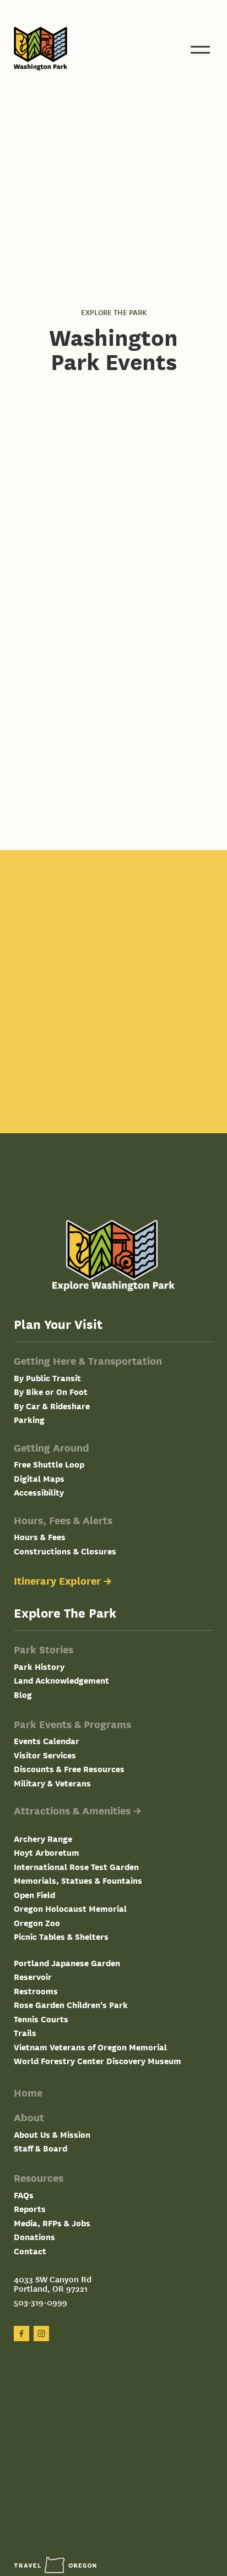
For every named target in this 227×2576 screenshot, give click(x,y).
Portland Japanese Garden (67, 1963)
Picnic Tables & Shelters (61, 1936)
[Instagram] (41, 2334)
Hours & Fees (40, 1537)
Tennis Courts (41, 2019)
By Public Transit (47, 1378)
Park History (39, 1666)
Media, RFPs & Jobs (52, 2223)
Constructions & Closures (65, 1551)
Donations (34, 2236)
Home (28, 2092)
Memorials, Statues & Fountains (78, 1880)
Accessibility (39, 1492)
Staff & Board (40, 2148)
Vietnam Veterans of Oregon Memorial (90, 2047)
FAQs (24, 2195)
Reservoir (33, 1976)
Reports (30, 2208)
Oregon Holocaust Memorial (70, 1908)
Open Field (34, 1894)
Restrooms (36, 1991)
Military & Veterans (52, 1783)
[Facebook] (21, 2334)
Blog (23, 1694)
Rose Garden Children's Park (71, 2004)
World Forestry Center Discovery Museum (98, 2061)
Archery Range (43, 1838)
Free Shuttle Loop (49, 1464)
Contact (30, 2251)
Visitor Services (45, 1755)
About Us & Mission (52, 2134)
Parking (29, 1419)
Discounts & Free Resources (69, 1769)
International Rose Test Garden (76, 1866)
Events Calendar (47, 1741)
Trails (25, 2032)
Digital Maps (39, 1478)
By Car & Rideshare (52, 1406)
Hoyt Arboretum (47, 1852)
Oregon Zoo (37, 1923)
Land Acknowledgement (61, 1680)
